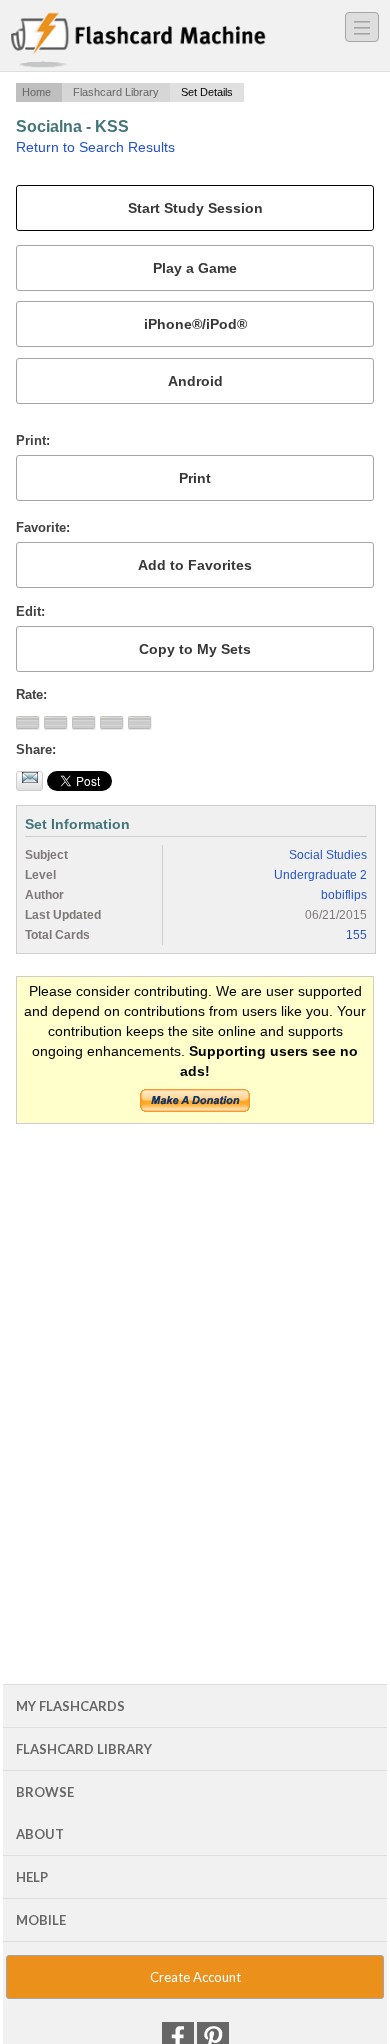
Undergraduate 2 (320, 875)
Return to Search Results (95, 147)
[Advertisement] (195, 1341)
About (40, 1834)
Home (36, 92)
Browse (45, 1792)
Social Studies (328, 855)
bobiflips (344, 895)
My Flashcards (70, 1706)
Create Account (195, 1977)
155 (356, 935)
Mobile (41, 1920)
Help (32, 1877)
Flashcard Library (116, 92)
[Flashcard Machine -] (138, 41)
